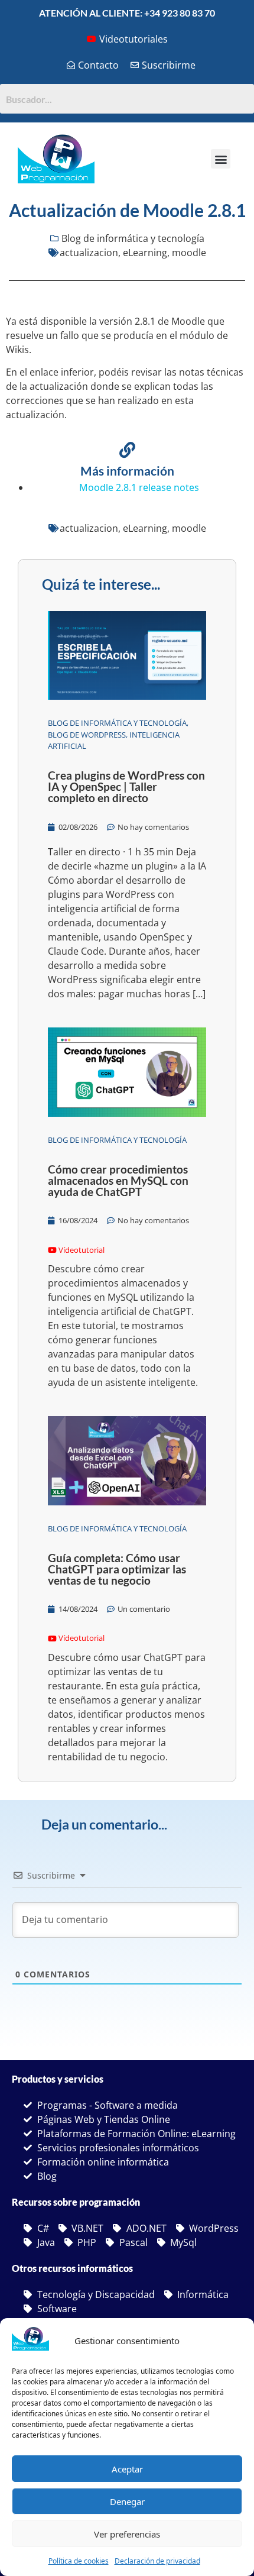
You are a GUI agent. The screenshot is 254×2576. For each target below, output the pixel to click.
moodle (189, 253)
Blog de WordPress (87, 735)
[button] (221, 159)
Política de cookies (79, 2561)
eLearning (145, 253)
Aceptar (127, 2469)
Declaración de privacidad (157, 2561)
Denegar (127, 2501)
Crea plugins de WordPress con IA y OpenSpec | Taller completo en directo (126, 786)
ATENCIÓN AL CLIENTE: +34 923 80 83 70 (127, 13)
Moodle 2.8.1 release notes (139, 487)
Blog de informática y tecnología (133, 238)
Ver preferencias (127, 2534)
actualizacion (89, 253)
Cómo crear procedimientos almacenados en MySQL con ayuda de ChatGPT (118, 1180)
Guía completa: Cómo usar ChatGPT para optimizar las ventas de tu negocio (117, 1569)
